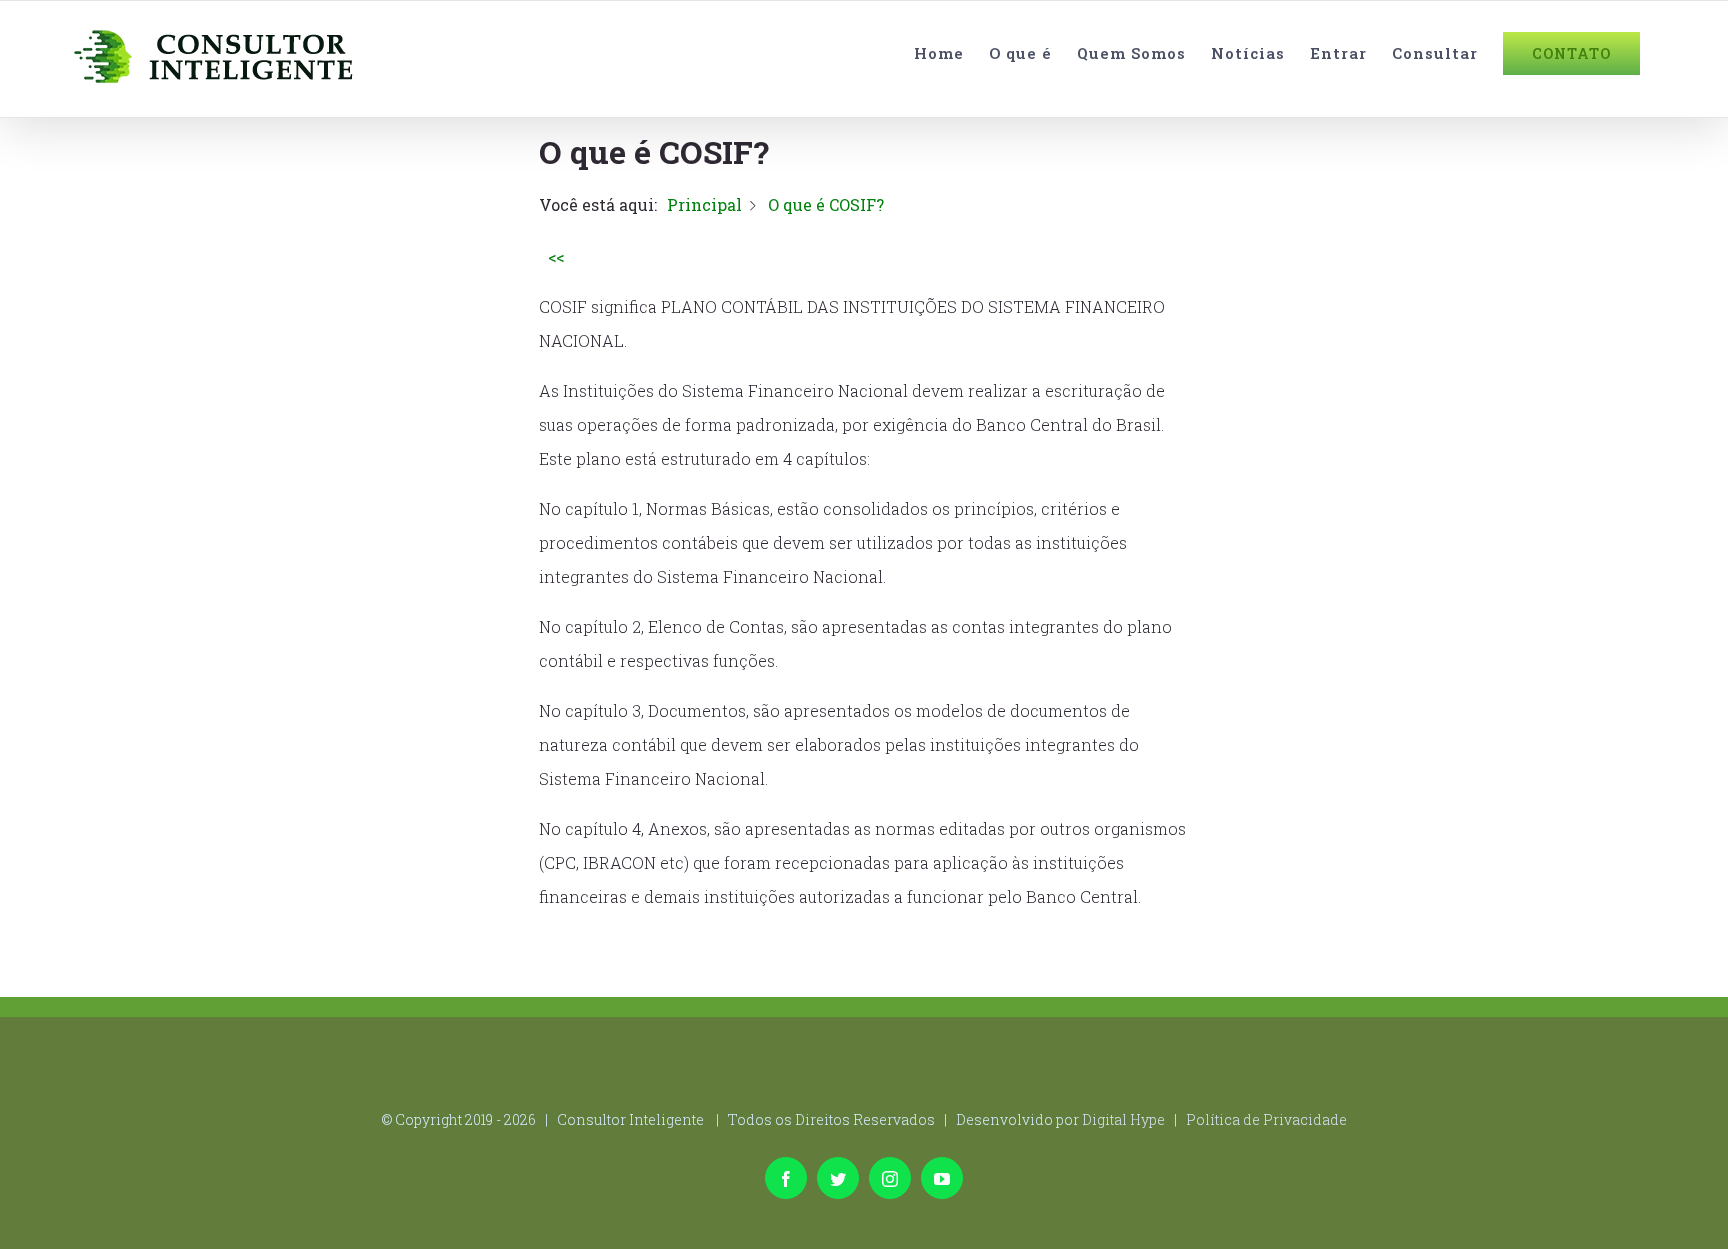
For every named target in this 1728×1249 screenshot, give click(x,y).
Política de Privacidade (1266, 1119)
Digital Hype (1123, 1119)
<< (556, 256)
